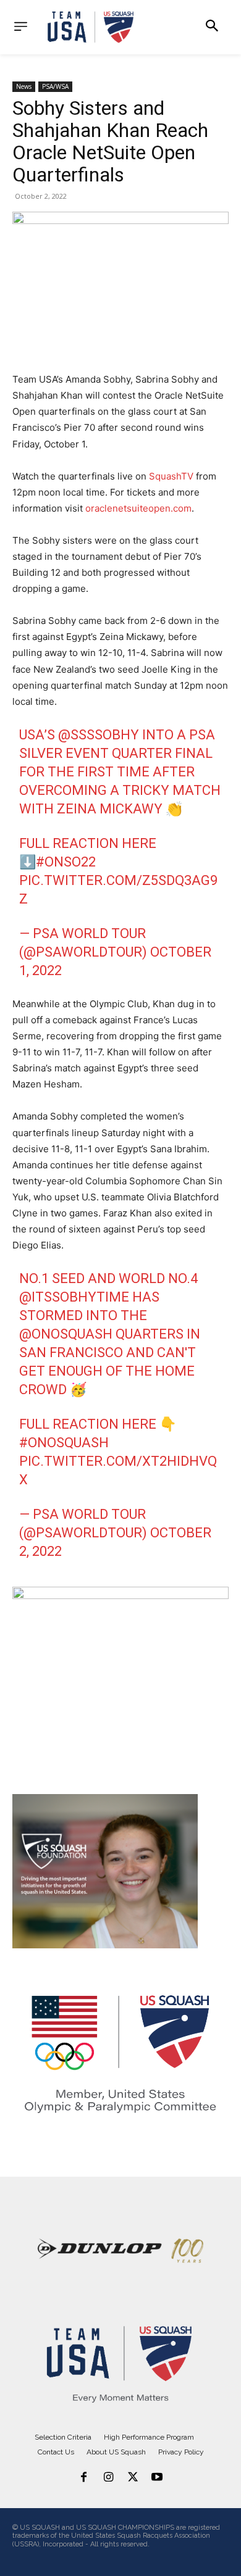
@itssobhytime (74, 1297)
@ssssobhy (99, 735)
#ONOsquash (64, 1443)
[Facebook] (84, 2478)
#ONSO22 (66, 862)
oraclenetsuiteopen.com (138, 508)
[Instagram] (108, 2478)
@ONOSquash (66, 1334)
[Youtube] (158, 2478)
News (24, 86)
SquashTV (171, 476)
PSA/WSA (55, 86)
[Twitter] (133, 2478)
